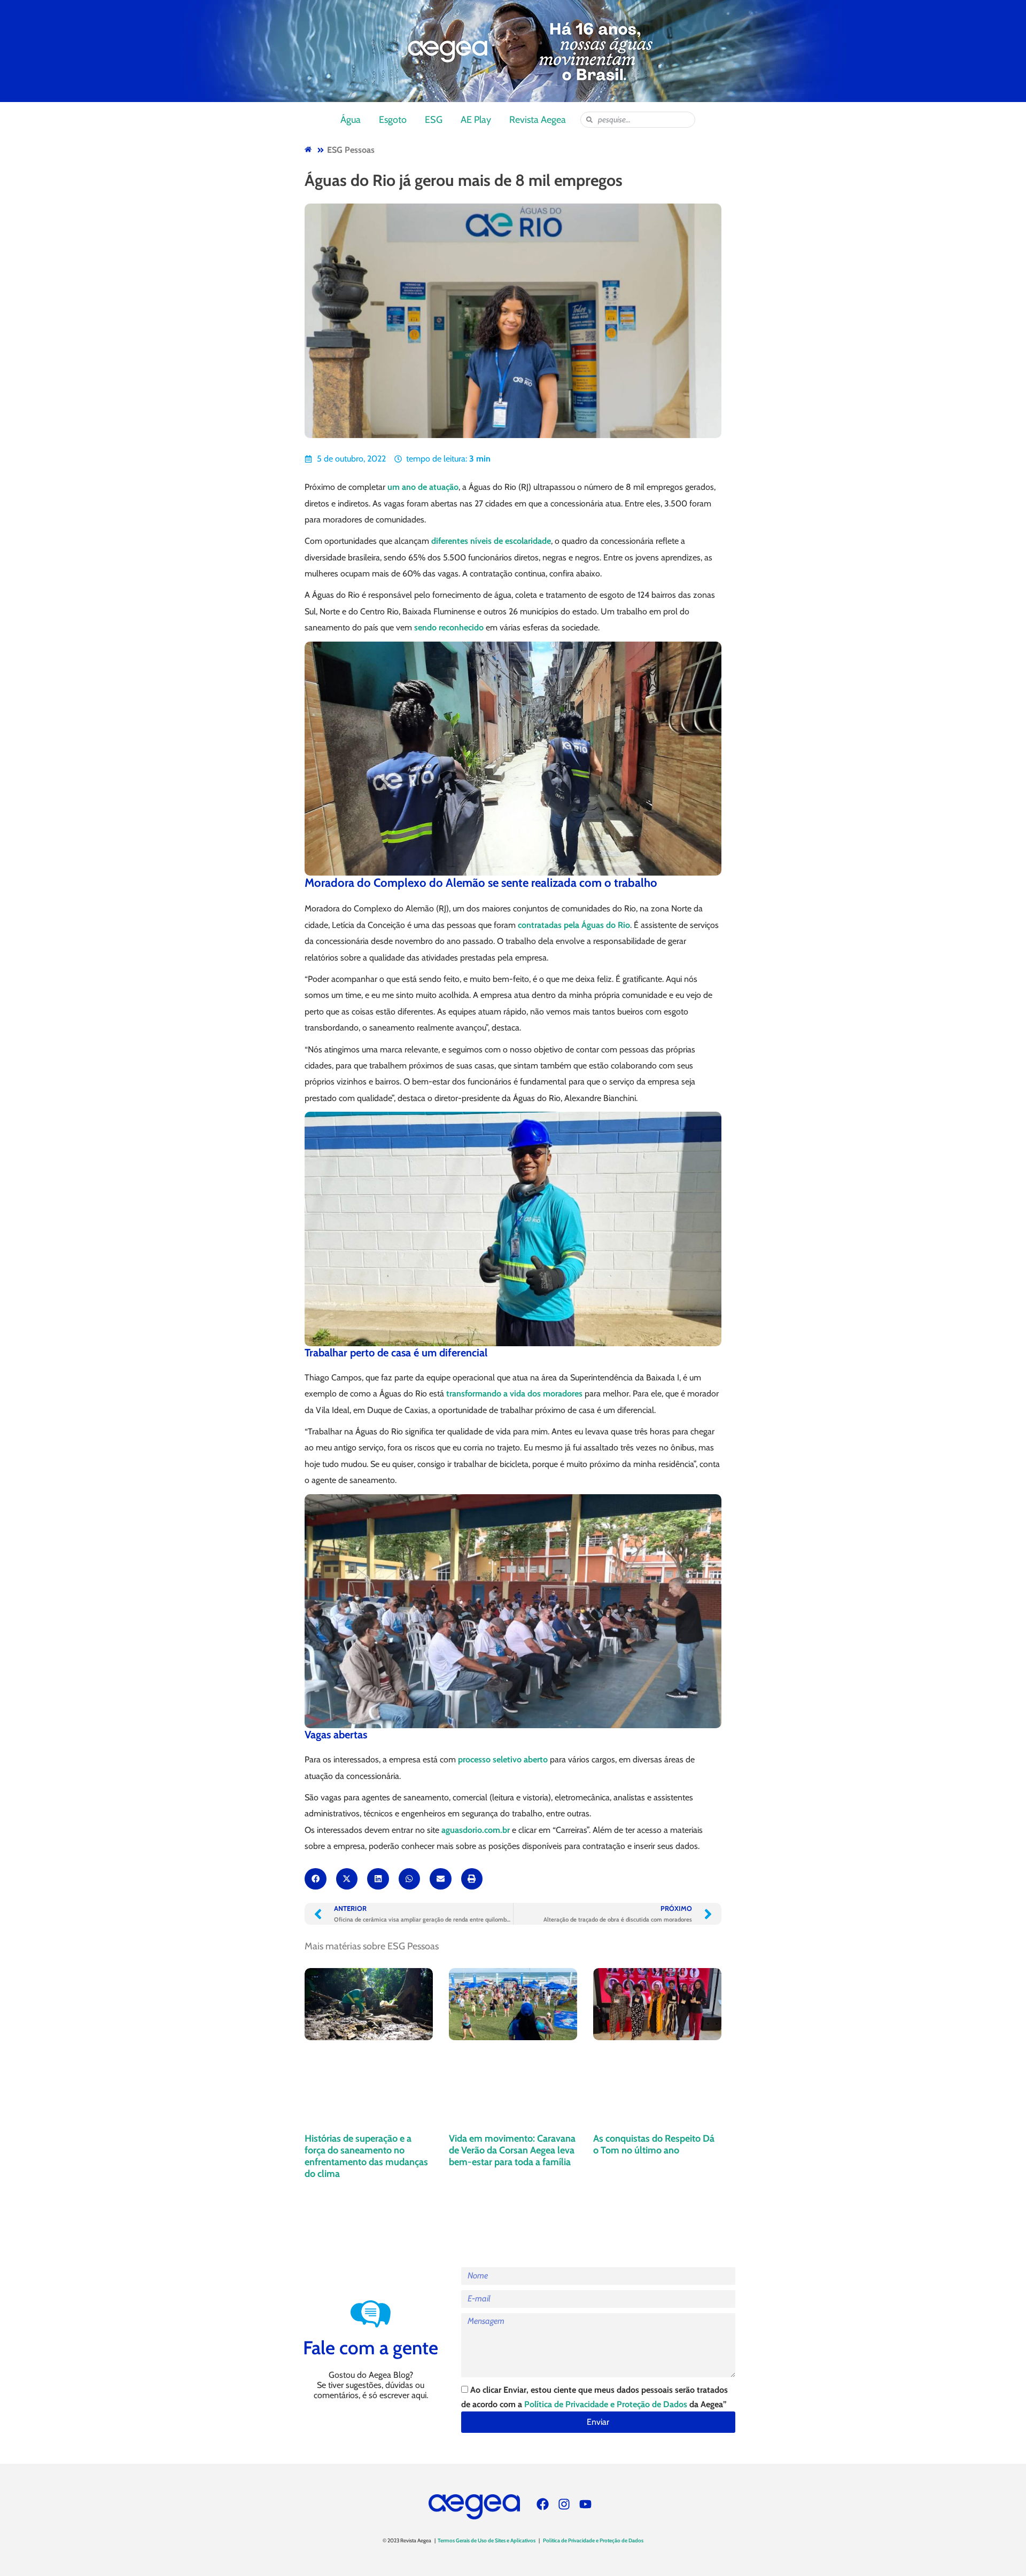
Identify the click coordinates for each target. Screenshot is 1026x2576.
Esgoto (393, 120)
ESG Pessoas (351, 150)
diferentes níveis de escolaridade (491, 541)
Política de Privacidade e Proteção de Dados (606, 2404)
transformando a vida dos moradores (514, 1394)
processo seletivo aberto (503, 1759)
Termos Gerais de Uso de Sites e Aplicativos (487, 2540)
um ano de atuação (423, 487)
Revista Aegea (538, 120)
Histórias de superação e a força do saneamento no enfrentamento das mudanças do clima (366, 2156)
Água (351, 120)
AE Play (476, 120)
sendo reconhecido (449, 627)
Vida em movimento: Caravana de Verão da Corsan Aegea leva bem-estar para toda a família (512, 2150)
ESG (434, 120)
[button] (316, 1879)
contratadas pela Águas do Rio (574, 925)
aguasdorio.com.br (476, 1830)
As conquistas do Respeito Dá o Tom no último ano (654, 2144)
